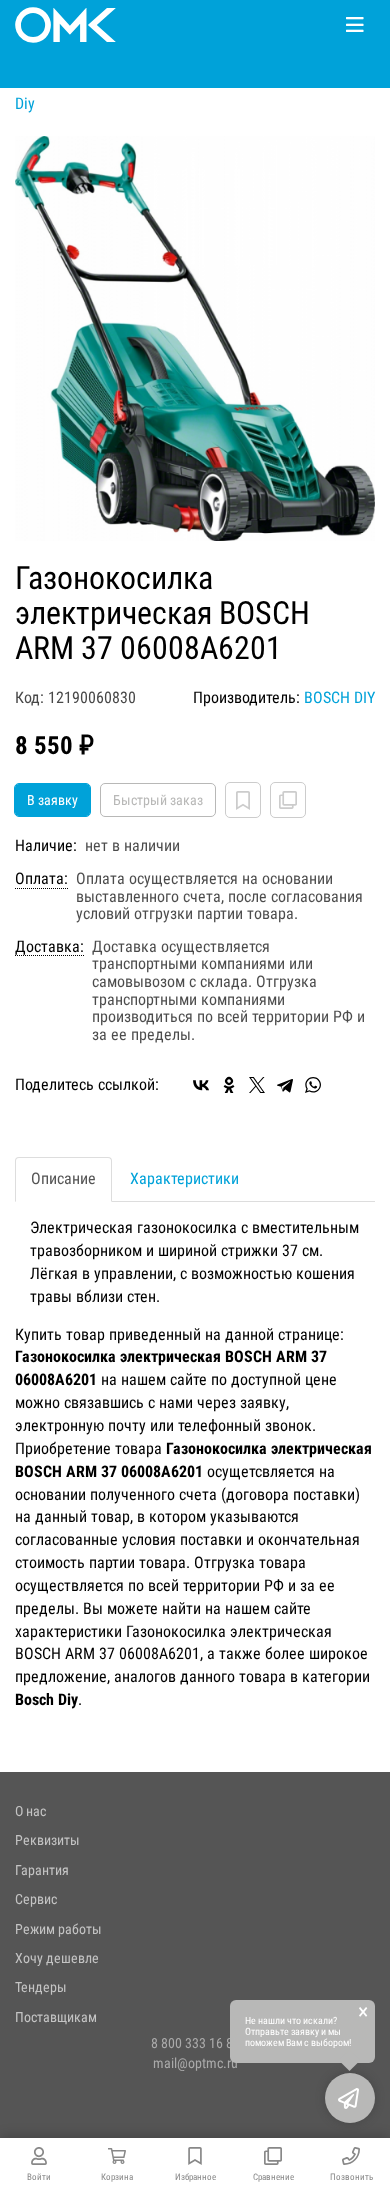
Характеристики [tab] (184, 1178)
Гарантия (42, 1870)
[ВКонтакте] (201, 1085)
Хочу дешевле (57, 1958)
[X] (257, 1085)
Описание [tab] (63, 1178)
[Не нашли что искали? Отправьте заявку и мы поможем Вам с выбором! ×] (350, 2098)
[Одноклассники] (229, 1085)
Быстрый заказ (158, 800)
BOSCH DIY (339, 697)
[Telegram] (285, 1085)
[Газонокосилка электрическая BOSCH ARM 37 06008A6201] (195, 338)
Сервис (36, 1899)
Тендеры (41, 1987)
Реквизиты (47, 1840)
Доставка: (49, 947)
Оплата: (41, 879)
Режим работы (58, 1929)
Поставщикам (56, 2017)
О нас (30, 1811)
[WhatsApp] (313, 1085)
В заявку (52, 800)
